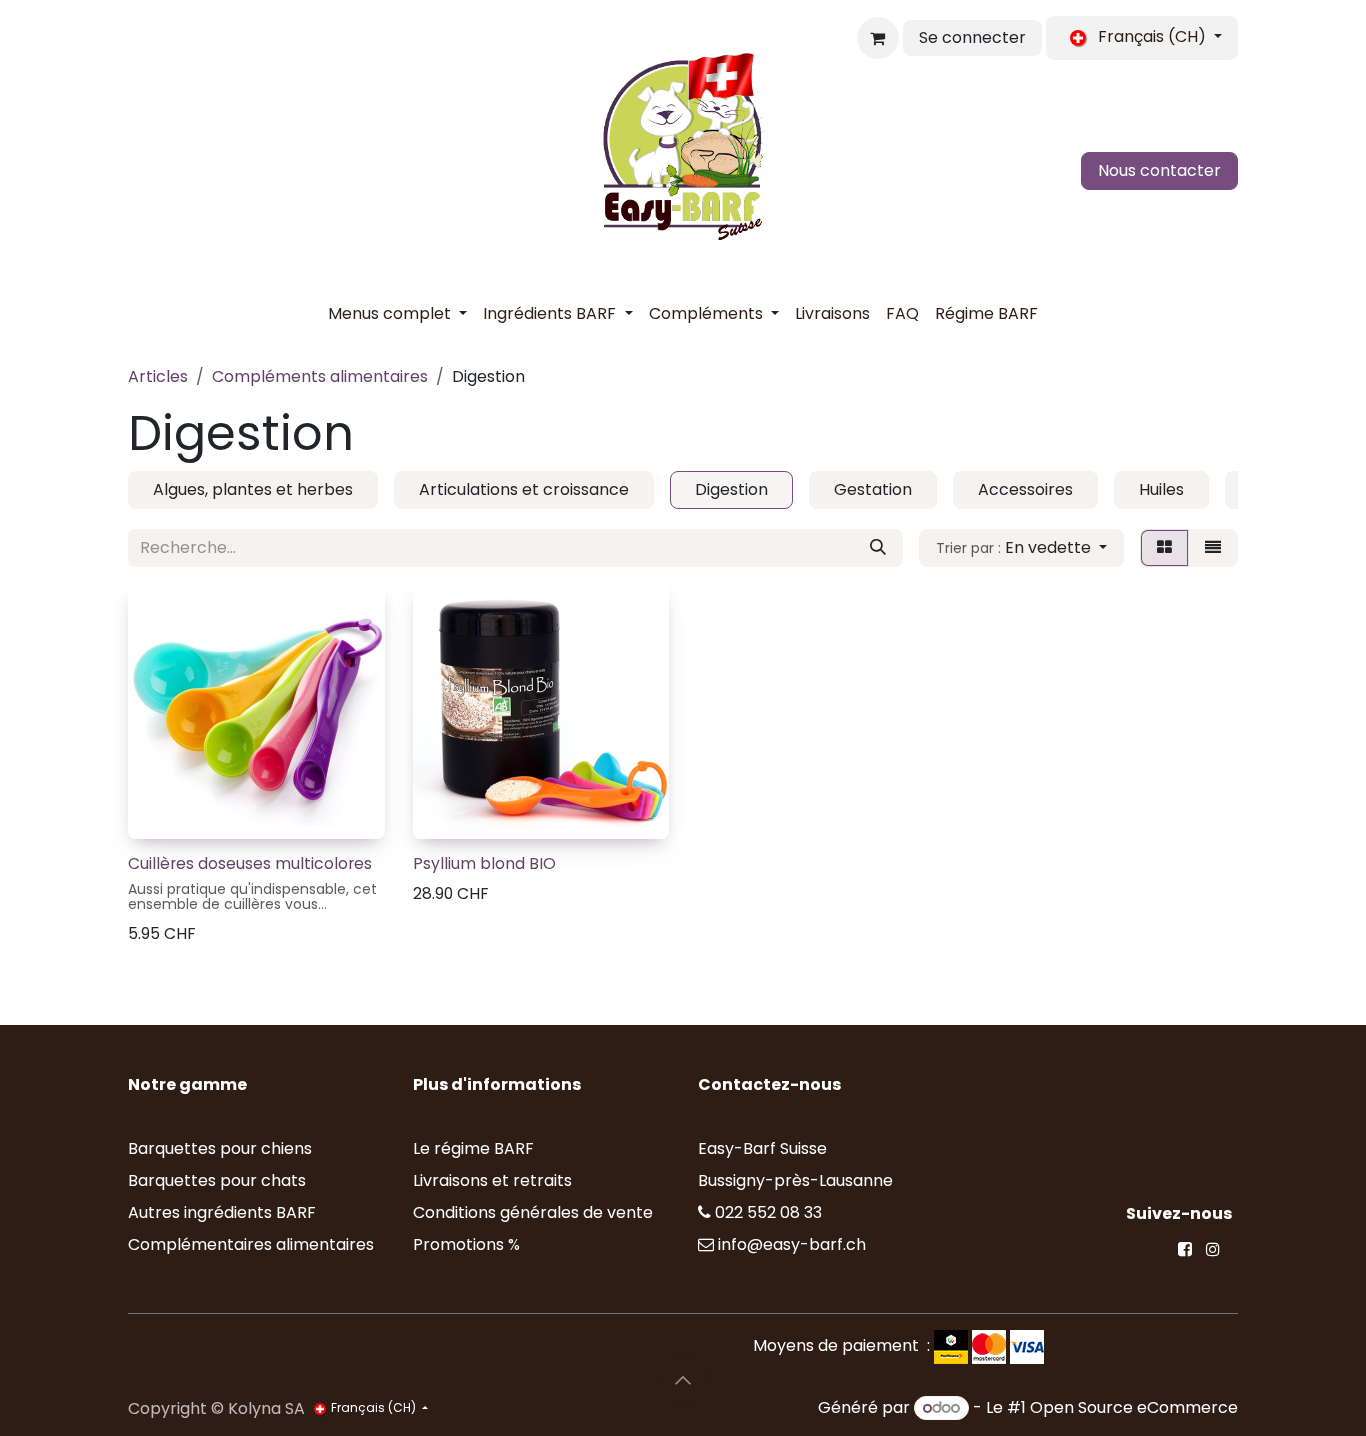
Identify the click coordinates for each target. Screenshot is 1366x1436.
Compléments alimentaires (320, 376)
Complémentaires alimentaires (251, 1244)
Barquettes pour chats (217, 1180)
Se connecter (972, 37)
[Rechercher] (878, 548)
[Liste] (1213, 548)
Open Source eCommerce (1134, 1407)
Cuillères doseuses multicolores (250, 863)
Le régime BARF (473, 1148)
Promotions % (468, 1244)
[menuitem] (397, 314)
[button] (1021, 548)
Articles (158, 376)
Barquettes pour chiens (220, 1148)
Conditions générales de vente (533, 1212)
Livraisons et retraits (492, 1180)
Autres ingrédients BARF (222, 1212)
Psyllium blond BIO (484, 863)
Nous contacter (1159, 170)
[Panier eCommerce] (878, 38)
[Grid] (1164, 548)
